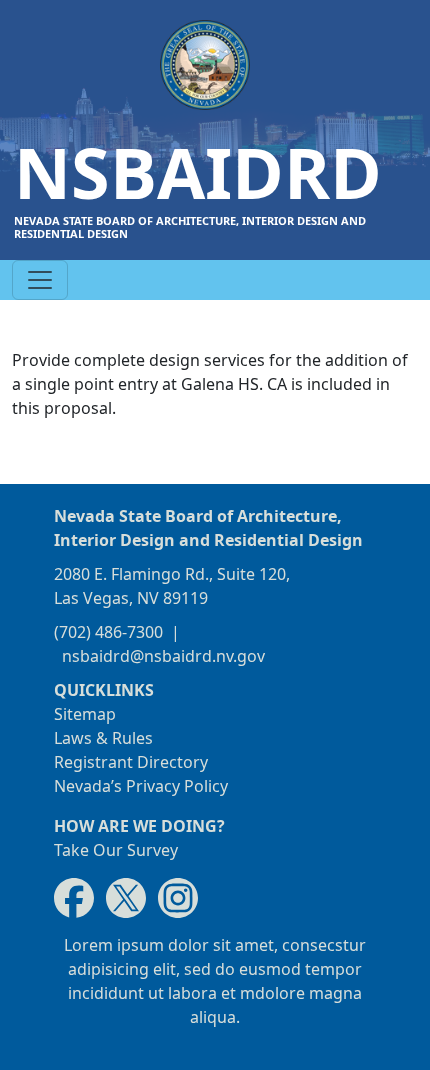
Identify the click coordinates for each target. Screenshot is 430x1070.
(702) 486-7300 (108, 632)
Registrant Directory (131, 762)
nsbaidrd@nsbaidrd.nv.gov (163, 656)
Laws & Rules (103, 738)
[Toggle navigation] (40, 280)
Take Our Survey (116, 850)
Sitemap (85, 714)
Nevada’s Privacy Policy (141, 786)
